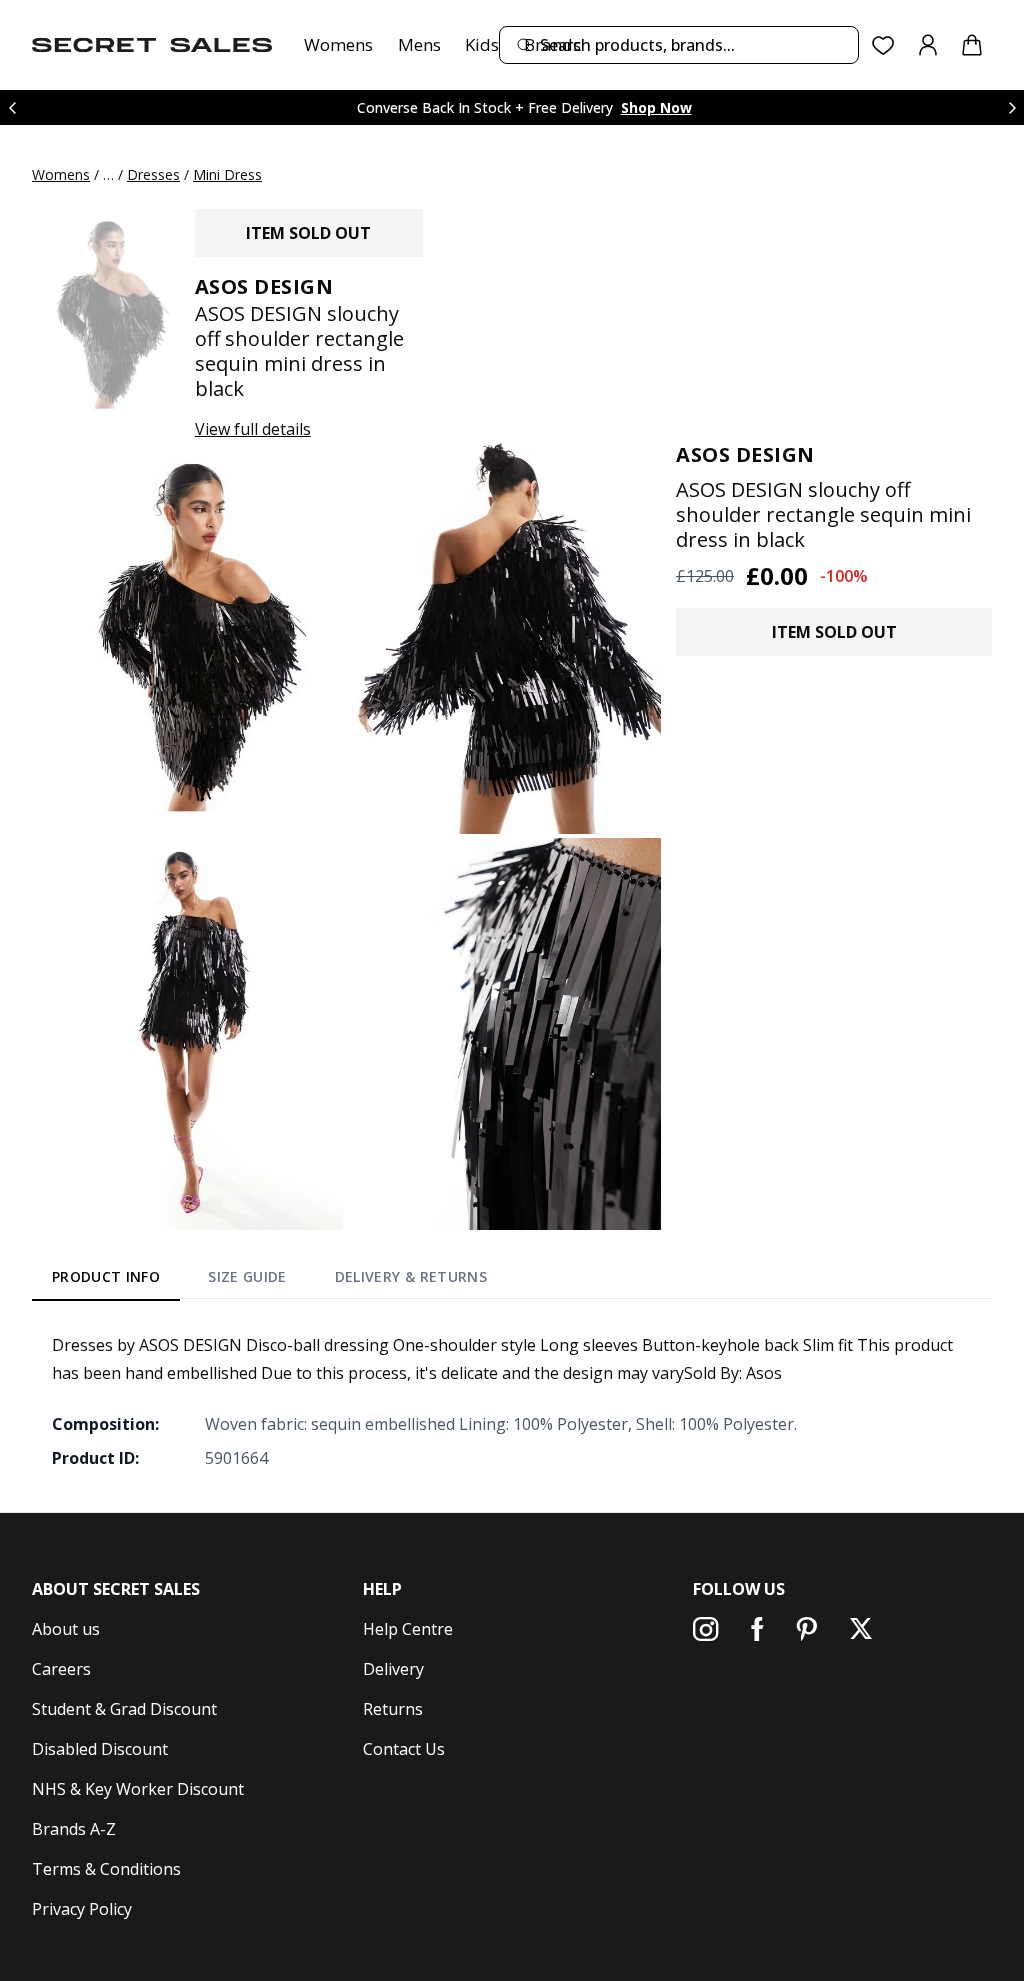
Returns (393, 1709)
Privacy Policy (82, 1909)
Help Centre (408, 1629)
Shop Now (656, 107)
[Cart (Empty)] (972, 45)
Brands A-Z (74, 1829)
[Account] (928, 45)
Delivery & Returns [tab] (411, 1276)
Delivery (393, 1669)
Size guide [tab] (247, 1276)
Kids (482, 44)
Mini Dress (227, 174)
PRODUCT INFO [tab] (106, 1276)
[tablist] (269, 1280)
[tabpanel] (512, 1401)
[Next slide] (1012, 107)
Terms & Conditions (106, 1869)
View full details (253, 429)
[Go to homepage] (152, 45)
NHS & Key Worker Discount (138, 1789)
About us (66, 1629)
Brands (552, 44)
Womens (338, 44)
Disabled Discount (100, 1749)
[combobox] (679, 45)
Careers (61, 1669)
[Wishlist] (883, 45)
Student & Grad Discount (124, 1709)
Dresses (153, 174)
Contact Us (404, 1749)
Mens (419, 44)
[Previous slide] (12, 107)
